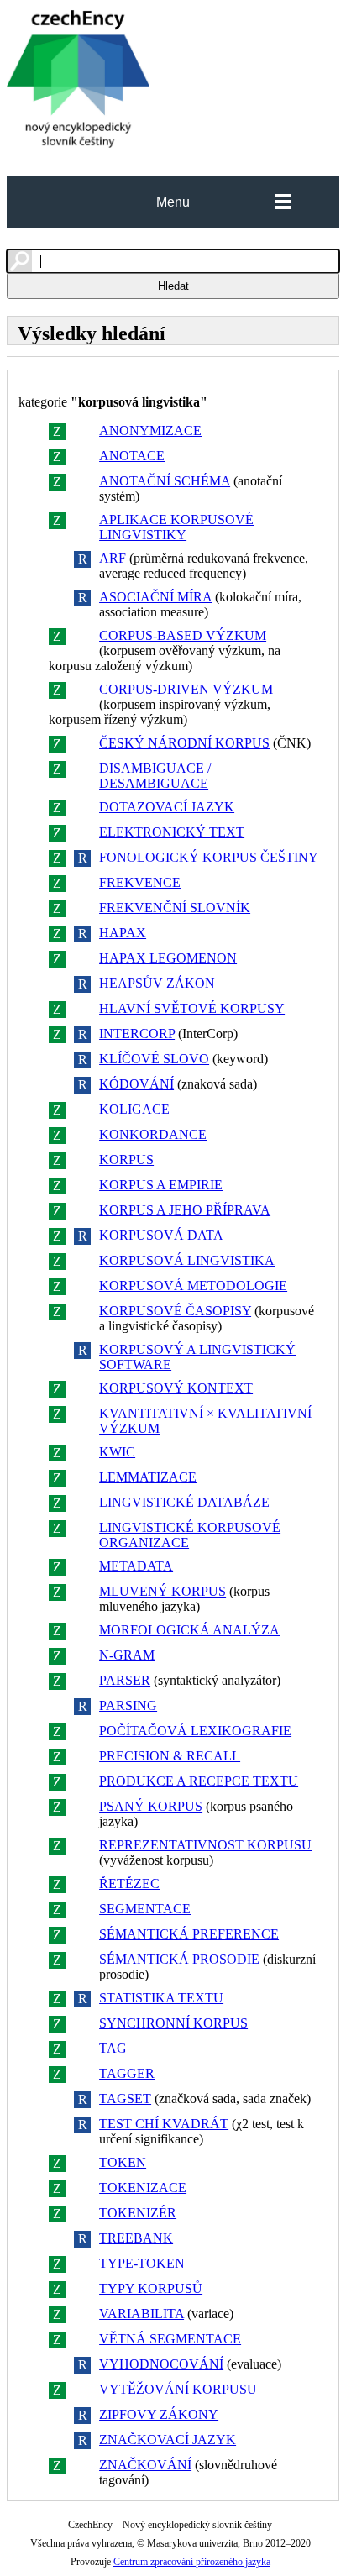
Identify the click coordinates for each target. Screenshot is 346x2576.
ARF (113, 558)
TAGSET (125, 2099)
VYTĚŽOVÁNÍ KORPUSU (178, 2389)
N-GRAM (127, 1655)
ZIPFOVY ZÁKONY (159, 2414)
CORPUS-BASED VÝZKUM (183, 635)
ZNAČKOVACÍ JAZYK (168, 2440)
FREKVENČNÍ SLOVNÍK (175, 908)
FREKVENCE (140, 882)
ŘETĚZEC (129, 1883)
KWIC (117, 1452)
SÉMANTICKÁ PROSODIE (179, 1959)
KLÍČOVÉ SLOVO (154, 1059)
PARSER (125, 1680)
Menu (173, 202)
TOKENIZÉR (138, 2213)
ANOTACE (132, 456)
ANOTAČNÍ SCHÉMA (165, 481)
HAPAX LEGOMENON (168, 958)
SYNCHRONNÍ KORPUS (173, 2023)
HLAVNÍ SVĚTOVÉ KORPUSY (192, 1008)
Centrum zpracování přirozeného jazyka (192, 2562)
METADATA (136, 1566)
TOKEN (123, 2162)
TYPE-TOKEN (142, 2263)
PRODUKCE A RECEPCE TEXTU (199, 1781)
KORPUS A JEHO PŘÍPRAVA (185, 1210)
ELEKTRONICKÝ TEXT (172, 832)
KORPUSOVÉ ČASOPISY (175, 1311)
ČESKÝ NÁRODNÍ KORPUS (184, 743)
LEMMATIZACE (148, 1477)
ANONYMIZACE (150, 430)
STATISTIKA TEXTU (161, 1998)
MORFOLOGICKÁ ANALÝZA (189, 1630)
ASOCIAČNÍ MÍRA (155, 597)
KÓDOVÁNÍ (136, 1084)
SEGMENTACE (145, 1909)
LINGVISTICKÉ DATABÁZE (184, 1502)
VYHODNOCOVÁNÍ (161, 2364)
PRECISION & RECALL (170, 1756)
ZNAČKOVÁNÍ (145, 2465)
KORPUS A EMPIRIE (161, 1185)
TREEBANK (136, 2238)
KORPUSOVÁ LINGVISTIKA (187, 1260)
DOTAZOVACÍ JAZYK (167, 807)
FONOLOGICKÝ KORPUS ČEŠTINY (209, 857)
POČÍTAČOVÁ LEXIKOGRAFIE (195, 1731)
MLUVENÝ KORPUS (163, 1591)
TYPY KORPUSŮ (151, 2288)
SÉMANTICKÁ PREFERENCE (189, 1934)
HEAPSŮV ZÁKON (157, 983)
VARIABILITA (142, 2314)
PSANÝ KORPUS (151, 1806)
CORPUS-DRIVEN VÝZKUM (186, 689)
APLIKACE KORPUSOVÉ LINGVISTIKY (176, 527)
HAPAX (123, 933)
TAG (113, 2048)
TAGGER (127, 2073)
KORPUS (126, 1159)
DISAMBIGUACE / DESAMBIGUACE (155, 776)
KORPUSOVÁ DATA (161, 1235)
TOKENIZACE (143, 2188)
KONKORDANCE (153, 1134)
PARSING (128, 1705)
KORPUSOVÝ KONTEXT (176, 1388)
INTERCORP (137, 1034)
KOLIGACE (134, 1109)
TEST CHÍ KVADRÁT (164, 2124)
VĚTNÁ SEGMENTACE (170, 2339)
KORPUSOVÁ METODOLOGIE (193, 1285)
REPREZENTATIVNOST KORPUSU (205, 1845)
